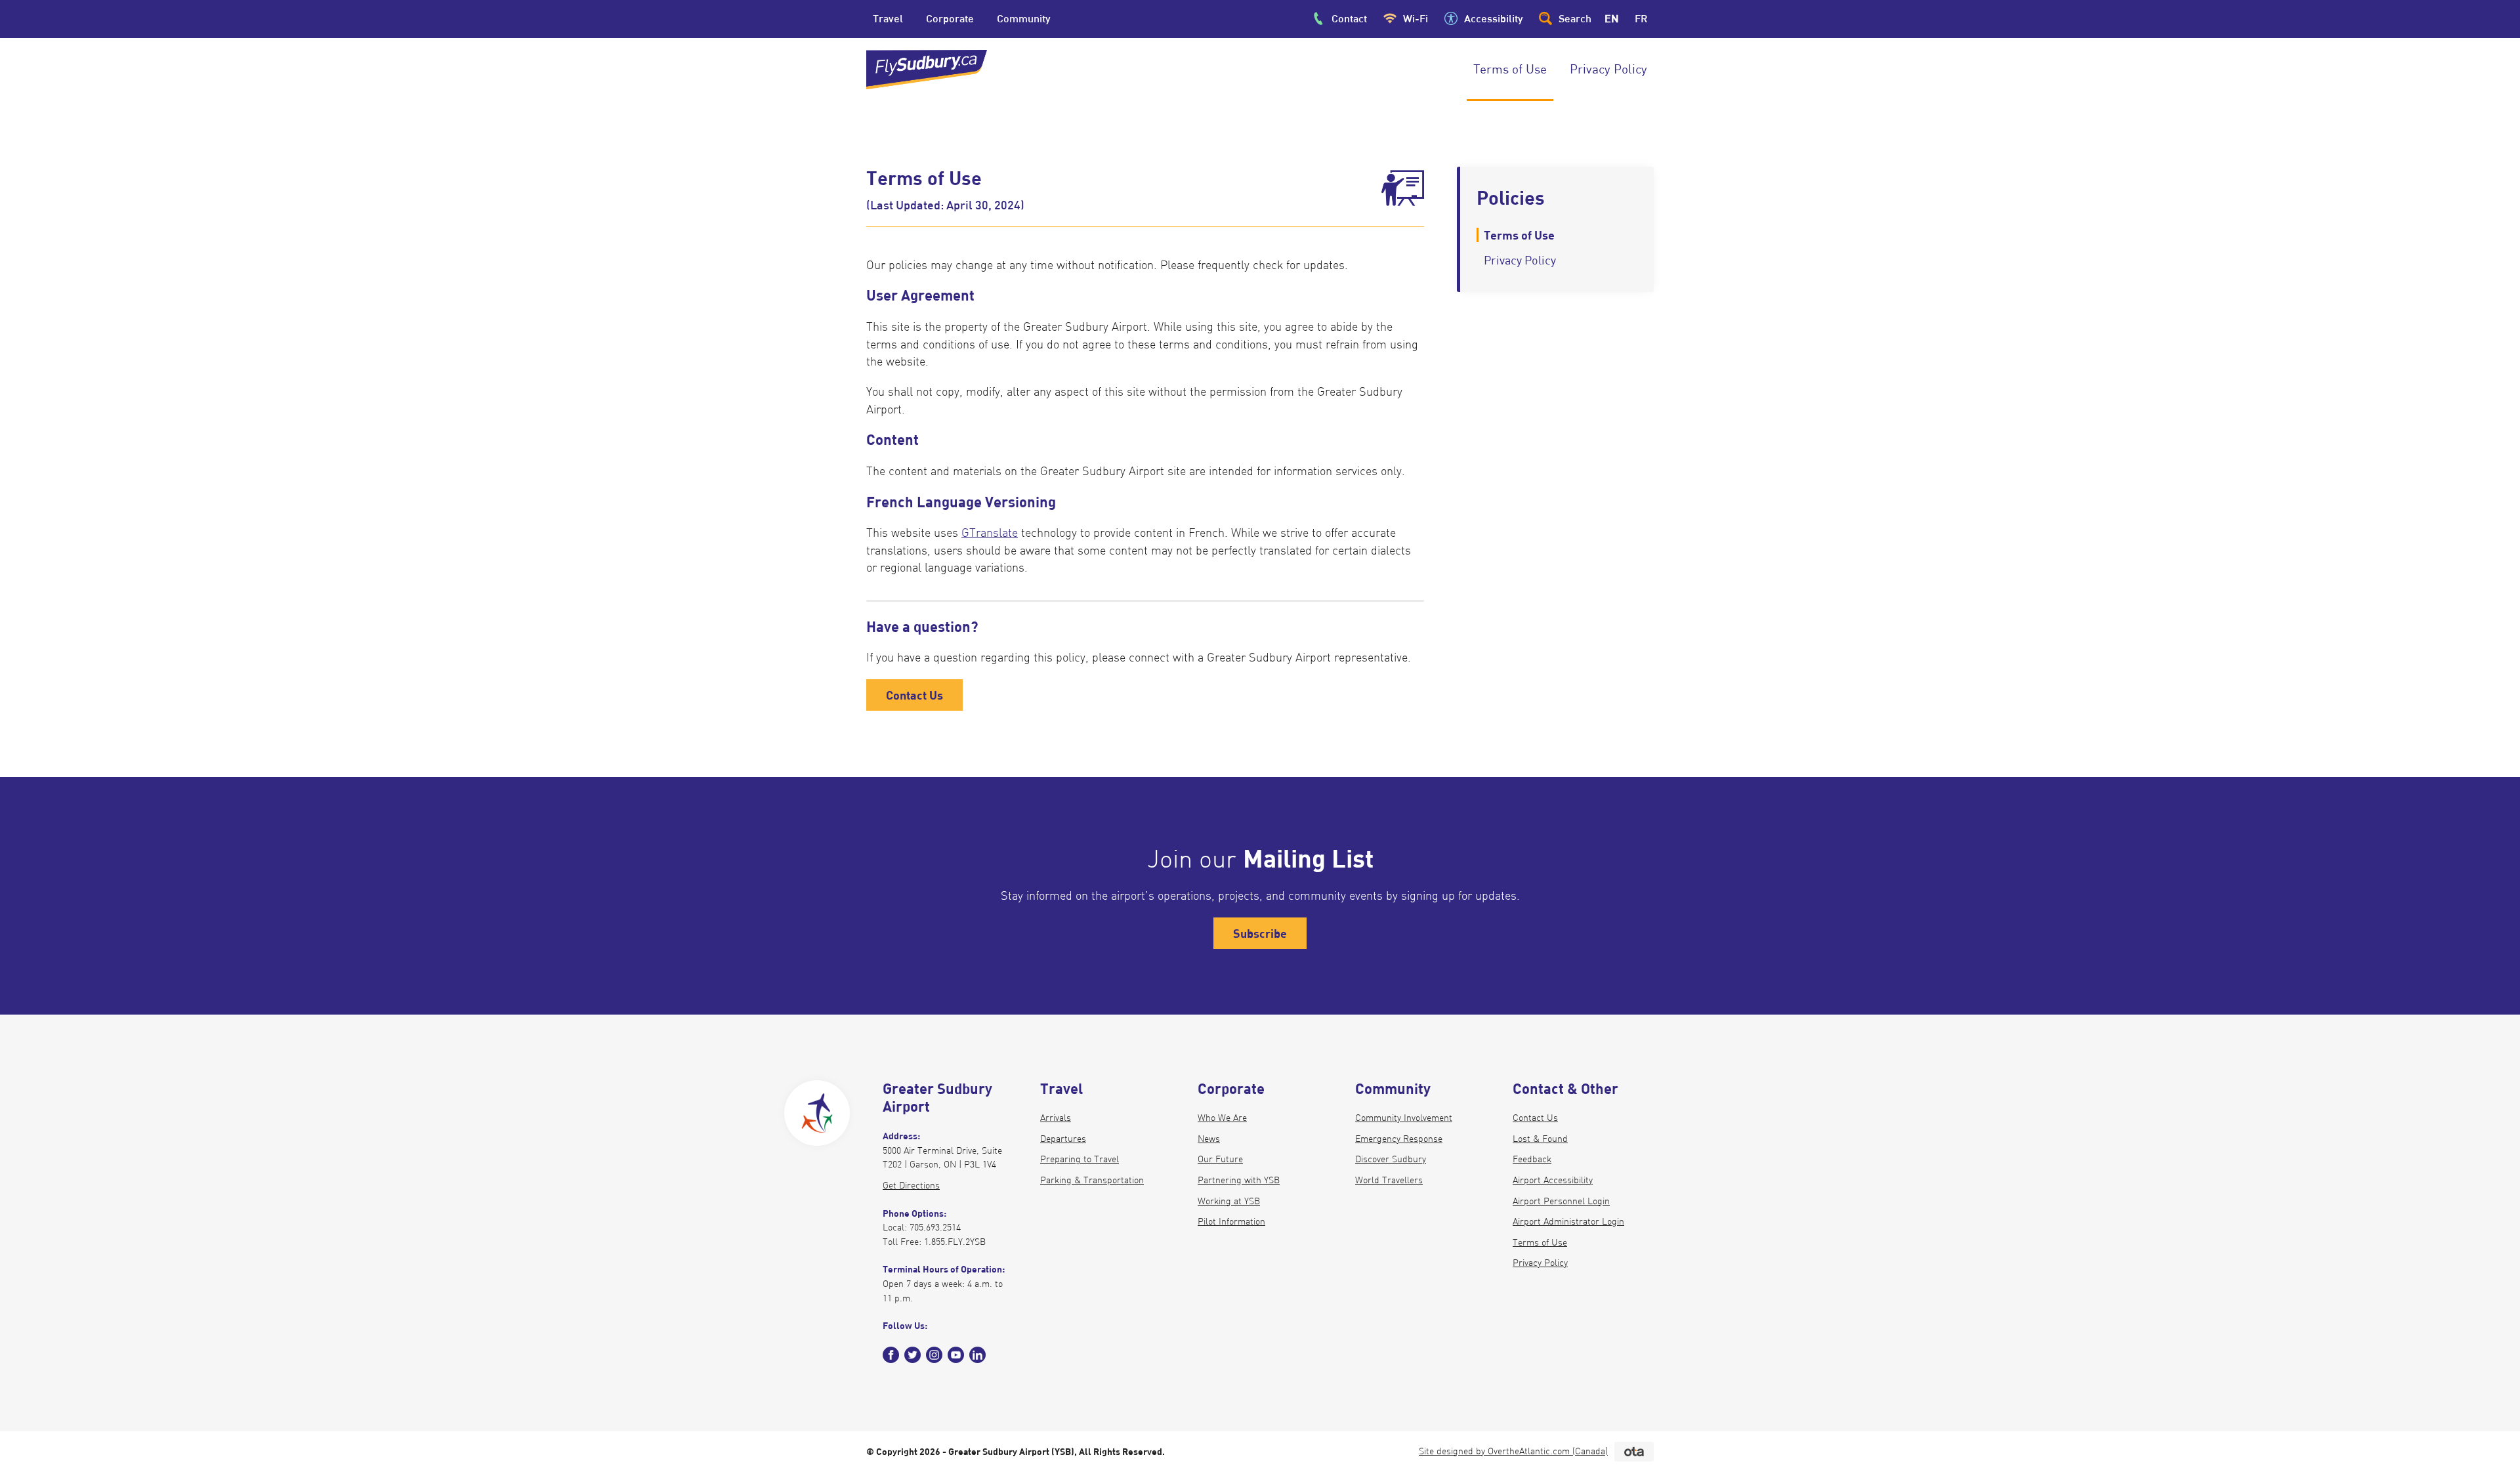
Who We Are (1222, 1118)
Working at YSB (1229, 1201)
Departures (1063, 1139)
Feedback (1532, 1159)
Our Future (1220, 1159)
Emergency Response (1399, 1139)
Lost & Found (1540, 1139)
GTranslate (990, 533)
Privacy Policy (1540, 1263)
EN (1612, 18)
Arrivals (1056, 1118)
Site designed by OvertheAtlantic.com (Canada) (1513, 1451)
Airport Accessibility (1553, 1180)
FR (1641, 18)
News (1209, 1139)
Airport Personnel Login (1561, 1201)
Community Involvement (1404, 1118)
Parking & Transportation (1092, 1180)
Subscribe (1260, 933)
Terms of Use (1540, 1242)
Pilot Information (1231, 1221)
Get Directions (911, 1185)
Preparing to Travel (1080, 1159)
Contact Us (914, 695)
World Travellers (1389, 1180)
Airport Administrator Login (1568, 1221)
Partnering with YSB (1239, 1180)
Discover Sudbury (1391, 1159)
